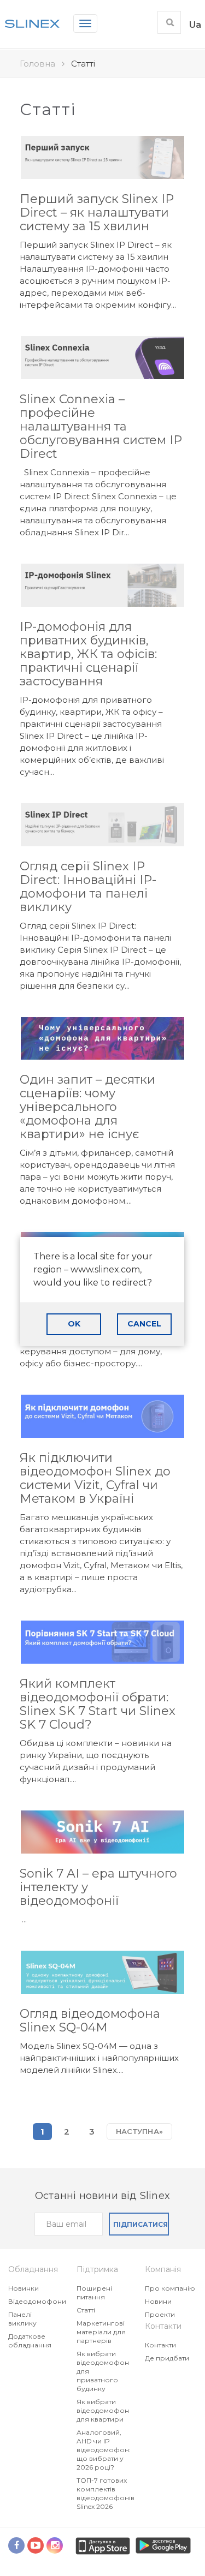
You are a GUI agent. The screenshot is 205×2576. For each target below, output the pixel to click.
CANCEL (144, 1324)
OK (74, 1324)
